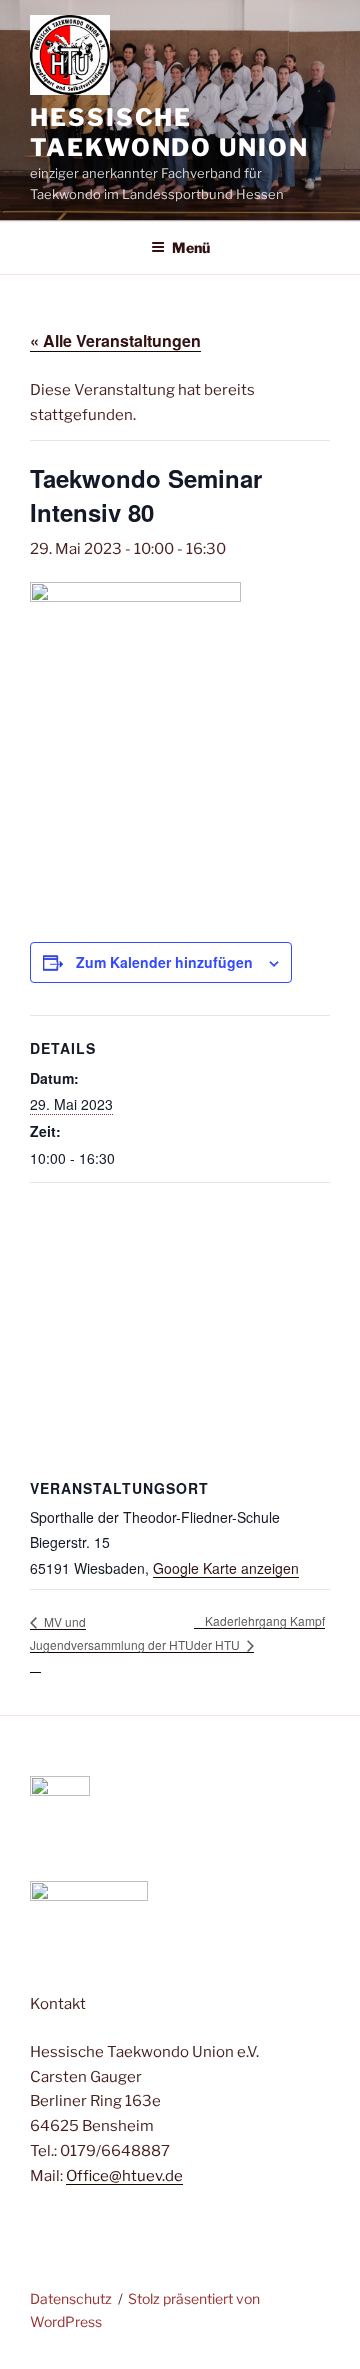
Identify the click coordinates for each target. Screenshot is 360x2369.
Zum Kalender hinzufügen (164, 962)
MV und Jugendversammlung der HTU (112, 1633)
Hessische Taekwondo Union (169, 132)
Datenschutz (71, 2298)
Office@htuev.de (124, 2176)
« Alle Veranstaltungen (115, 340)
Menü (191, 247)
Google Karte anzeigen (226, 1568)
